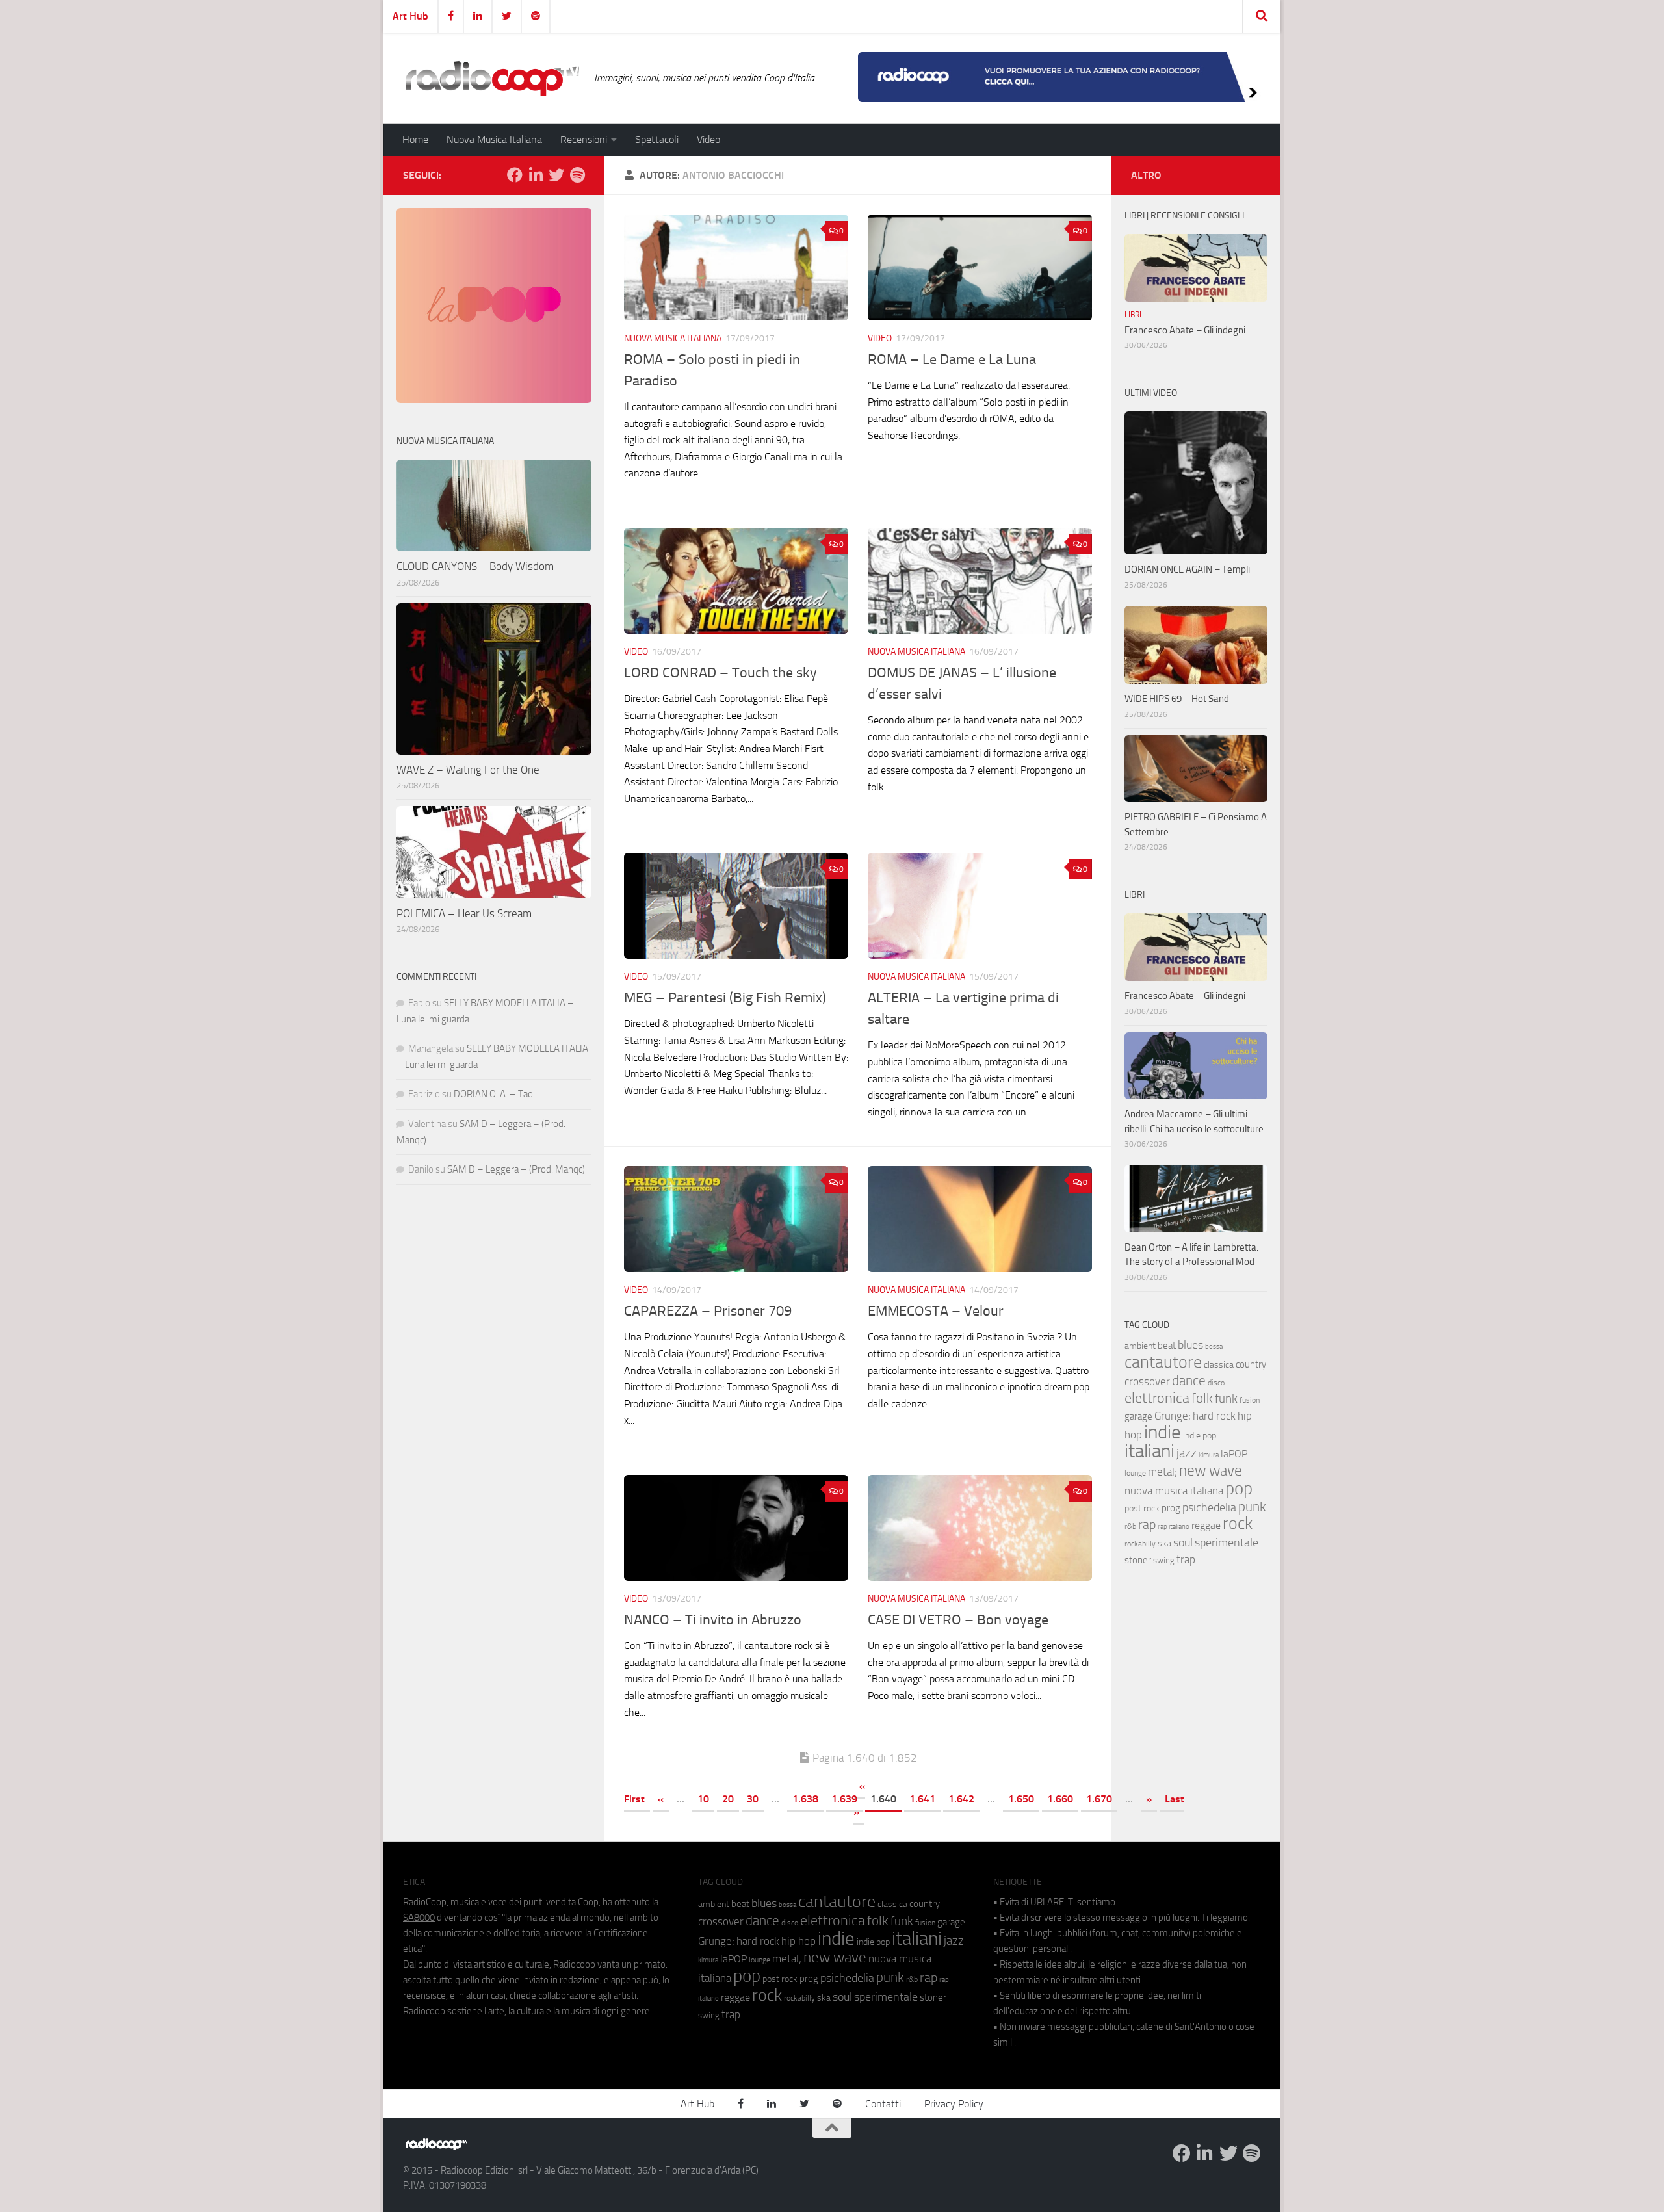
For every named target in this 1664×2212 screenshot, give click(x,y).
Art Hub (410, 16)
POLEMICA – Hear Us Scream (464, 913)
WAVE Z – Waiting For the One (468, 770)
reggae (1206, 1525)
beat (1167, 1346)
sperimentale (1227, 1542)
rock (1238, 1523)
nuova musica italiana (1174, 1490)
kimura (1209, 1455)
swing (1164, 1560)
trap (1186, 1559)
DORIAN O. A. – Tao (493, 1094)
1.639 (844, 1799)
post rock (1142, 1508)
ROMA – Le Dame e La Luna (952, 359)
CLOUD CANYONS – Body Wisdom (475, 566)
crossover (1147, 1381)
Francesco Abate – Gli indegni (1185, 330)
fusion (1250, 1400)
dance (1189, 1380)
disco (1216, 1383)
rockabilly (1140, 1544)
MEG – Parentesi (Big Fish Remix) (725, 998)
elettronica (1157, 1398)
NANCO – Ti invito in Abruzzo (713, 1620)
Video (708, 139)
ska (1164, 1543)
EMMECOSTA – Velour (936, 1311)
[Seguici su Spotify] (577, 175)
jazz (1187, 1453)
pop (1239, 1489)
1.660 (1060, 1799)
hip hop (799, 1941)
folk (1202, 1398)
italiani (1150, 1451)
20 (728, 1799)
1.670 (1099, 1799)
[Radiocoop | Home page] (492, 78)
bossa (1214, 1347)
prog (1171, 1508)
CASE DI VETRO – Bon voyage (958, 1620)
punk (1252, 1507)
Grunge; (1173, 1416)
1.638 (805, 1799)
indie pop (1200, 1436)
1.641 (922, 1799)
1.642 (961, 1799)
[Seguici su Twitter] (556, 175)
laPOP (1234, 1454)
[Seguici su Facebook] (515, 175)
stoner (1138, 1560)
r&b (1130, 1526)
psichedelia (1209, 1507)
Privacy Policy (954, 2104)
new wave (1211, 1471)
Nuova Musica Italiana (494, 139)
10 (703, 1799)
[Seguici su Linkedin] (536, 175)
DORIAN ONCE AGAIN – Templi (1187, 569)
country (1251, 1364)
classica (1219, 1365)
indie (1163, 1432)
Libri (1133, 315)
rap (1147, 1525)
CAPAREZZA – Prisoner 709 (708, 1311)
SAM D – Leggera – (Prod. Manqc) (516, 1169)
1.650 (1021, 1799)
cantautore (1163, 1362)
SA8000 (419, 1918)
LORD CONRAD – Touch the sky (721, 673)
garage (1138, 1416)
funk (1226, 1399)
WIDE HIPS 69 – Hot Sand (1177, 699)
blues (1190, 1345)
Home (415, 139)
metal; (1163, 1472)
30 (753, 1799)
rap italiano (1174, 1527)
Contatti (883, 2104)
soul (1183, 1542)
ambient (1140, 1346)
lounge (1135, 1473)
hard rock (1214, 1416)
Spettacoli (657, 139)
